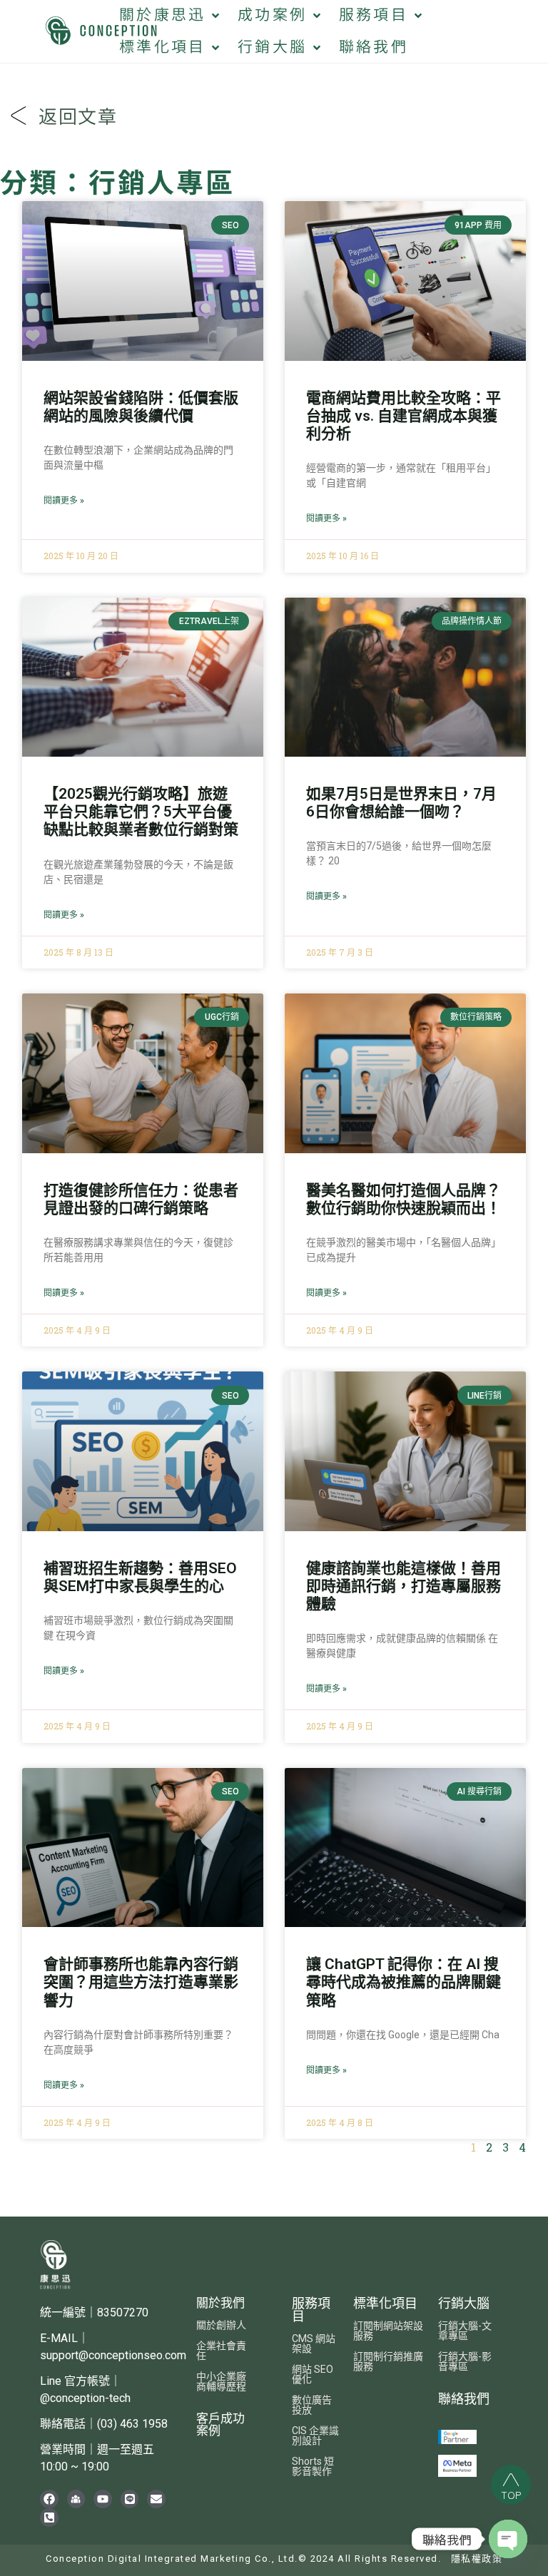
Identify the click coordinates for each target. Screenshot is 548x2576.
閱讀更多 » (64, 501)
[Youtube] (103, 2499)
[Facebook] (49, 2499)
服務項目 (311, 2310)
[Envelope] (156, 2499)
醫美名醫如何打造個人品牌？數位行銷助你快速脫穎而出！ (404, 1199)
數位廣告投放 (312, 2405)
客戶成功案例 (220, 2424)
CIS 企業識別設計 (315, 2436)
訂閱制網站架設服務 (388, 2331)
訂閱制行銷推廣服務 (388, 2361)
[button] (171, 15)
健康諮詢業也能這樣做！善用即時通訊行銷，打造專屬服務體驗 (404, 1586)
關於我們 (220, 2303)
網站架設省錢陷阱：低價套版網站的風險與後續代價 (141, 407)
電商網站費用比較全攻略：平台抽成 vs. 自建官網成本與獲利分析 (404, 416)
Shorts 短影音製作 (313, 2466)
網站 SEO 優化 (313, 2374)
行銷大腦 (464, 2303)
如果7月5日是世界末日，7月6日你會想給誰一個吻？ (401, 803)
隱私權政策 (477, 2559)
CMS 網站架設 (314, 2344)
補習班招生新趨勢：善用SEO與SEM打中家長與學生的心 (140, 1577)
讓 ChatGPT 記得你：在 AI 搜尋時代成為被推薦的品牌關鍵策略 (404, 1982)
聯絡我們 (464, 2399)
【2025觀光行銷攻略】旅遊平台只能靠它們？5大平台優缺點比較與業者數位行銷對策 (141, 812)
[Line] (130, 2499)
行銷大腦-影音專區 (465, 2361)
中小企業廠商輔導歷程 (221, 2381)
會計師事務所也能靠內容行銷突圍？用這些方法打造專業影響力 (141, 1982)
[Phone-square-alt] (49, 2518)
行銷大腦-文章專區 (465, 2331)
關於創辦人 (221, 2325)
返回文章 (78, 118)
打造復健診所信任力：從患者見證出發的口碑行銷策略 (141, 1199)
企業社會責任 (221, 2351)
